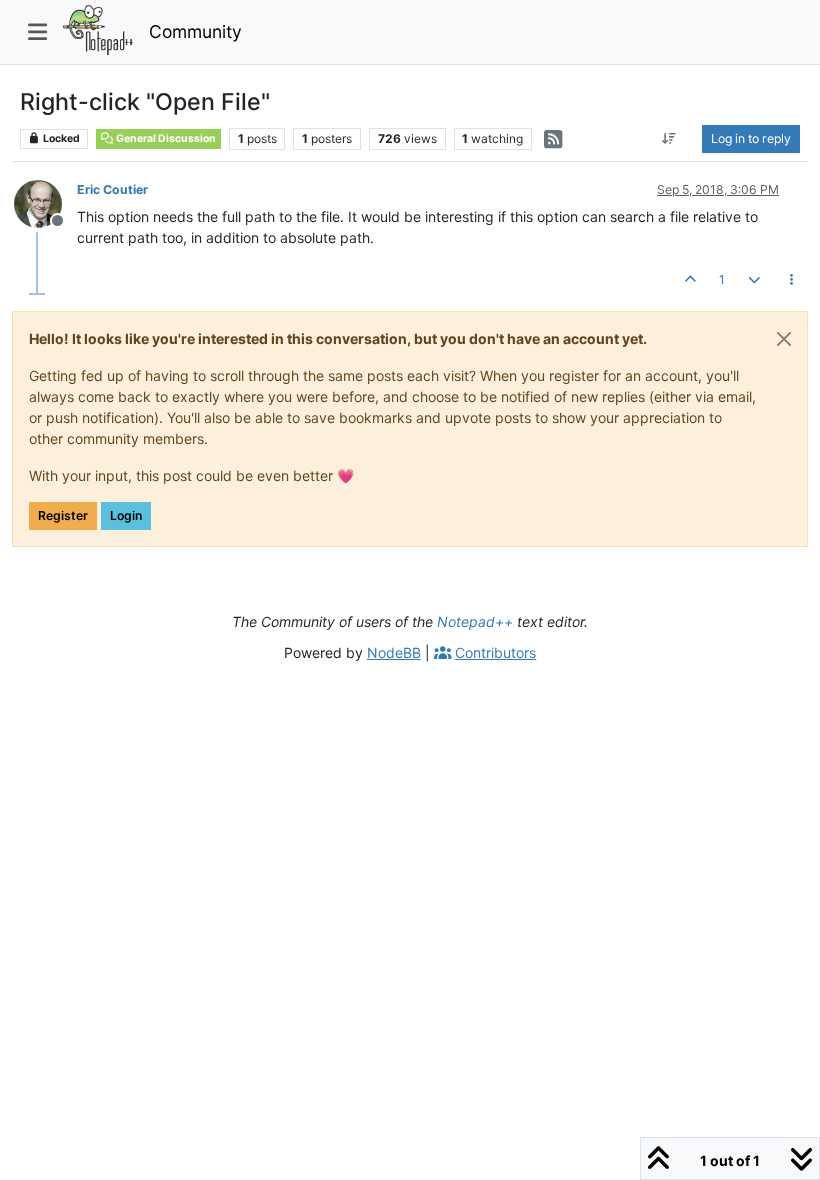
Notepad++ (475, 621)
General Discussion (165, 138)
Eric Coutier (112, 189)
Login (126, 515)
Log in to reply (751, 138)
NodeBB (394, 652)
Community (195, 31)
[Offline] (45, 202)
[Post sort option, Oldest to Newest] (669, 139)
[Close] (784, 339)
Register (63, 515)
